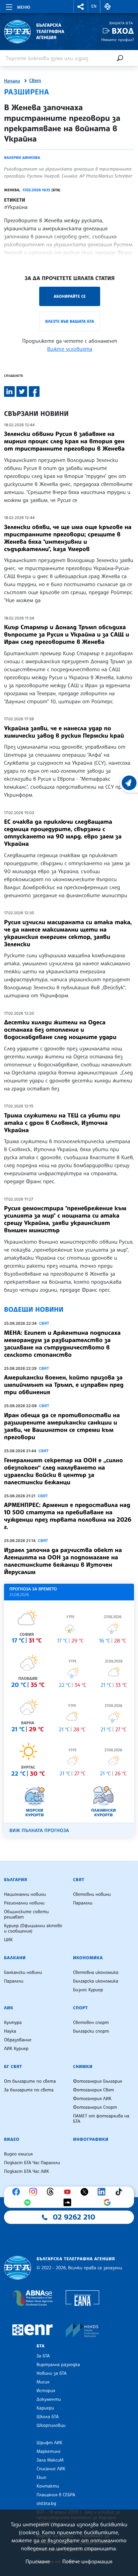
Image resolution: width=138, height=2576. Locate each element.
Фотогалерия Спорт (95, 2107)
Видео (12, 2139)
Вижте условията (70, 349)
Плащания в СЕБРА (56, 2495)
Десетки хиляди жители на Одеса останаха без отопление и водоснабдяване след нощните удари (60, 1030)
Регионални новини (24, 1903)
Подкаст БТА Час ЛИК (27, 2171)
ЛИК (9, 2008)
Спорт (80, 2008)
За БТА (43, 2356)
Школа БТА (48, 2417)
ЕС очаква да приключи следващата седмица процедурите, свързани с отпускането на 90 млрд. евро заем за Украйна (63, 833)
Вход (123, 31)
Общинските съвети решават (26, 1914)
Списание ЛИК (51, 2469)
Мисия (43, 2382)
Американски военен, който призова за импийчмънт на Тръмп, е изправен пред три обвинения (64, 1385)
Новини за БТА (52, 2373)
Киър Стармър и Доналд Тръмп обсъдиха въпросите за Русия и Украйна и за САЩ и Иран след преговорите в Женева (67, 634)
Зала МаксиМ (50, 2460)
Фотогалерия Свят (93, 2090)
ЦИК (8, 1940)
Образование (18, 2040)
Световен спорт (91, 2023)
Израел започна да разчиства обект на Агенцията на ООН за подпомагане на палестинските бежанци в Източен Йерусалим (63, 1561)
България (16, 1880)
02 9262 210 (74, 2217)
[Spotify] (29, 2203)
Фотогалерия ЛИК (92, 2099)
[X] (86, 2192)
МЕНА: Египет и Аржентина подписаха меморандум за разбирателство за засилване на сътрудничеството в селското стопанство (62, 1344)
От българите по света (30, 2081)
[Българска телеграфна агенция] (18, 2268)
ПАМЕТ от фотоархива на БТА (101, 2119)
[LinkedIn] (103, 2192)
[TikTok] (120, 2192)
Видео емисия (18, 2154)
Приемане (38, 2561)
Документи (49, 2399)
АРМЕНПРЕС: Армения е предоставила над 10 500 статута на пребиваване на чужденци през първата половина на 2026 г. (68, 1516)
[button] (81, 7)
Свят (35, 81)
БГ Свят (13, 2067)
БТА (41, 2346)
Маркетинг (48, 2452)
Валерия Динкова (22, 158)
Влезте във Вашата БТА (70, 321)
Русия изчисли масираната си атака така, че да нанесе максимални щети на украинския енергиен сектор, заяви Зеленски (68, 933)
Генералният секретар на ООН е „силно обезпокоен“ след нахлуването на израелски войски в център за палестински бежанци (63, 1471)
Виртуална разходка (58, 2365)
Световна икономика (96, 1973)
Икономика (88, 1958)
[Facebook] (18, 2192)
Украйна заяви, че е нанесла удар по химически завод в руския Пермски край (64, 732)
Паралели (83, 1903)
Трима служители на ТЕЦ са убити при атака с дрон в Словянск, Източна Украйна (62, 1123)
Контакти (48, 2486)
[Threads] (52, 2192)
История (46, 2391)
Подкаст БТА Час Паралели (32, 2163)
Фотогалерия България (98, 2081)
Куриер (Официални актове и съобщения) (33, 1928)
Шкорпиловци (51, 2425)
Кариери (45, 2408)
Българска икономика (96, 1981)
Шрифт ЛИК (49, 2443)
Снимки (83, 2067)
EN (94, 6)
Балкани (15, 1958)
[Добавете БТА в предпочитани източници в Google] (109, 2203)
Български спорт (91, 2031)
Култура (13, 2023)
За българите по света (29, 2090)
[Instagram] (35, 2192)
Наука (10, 2031)
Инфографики (91, 2139)
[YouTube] (69, 2192)
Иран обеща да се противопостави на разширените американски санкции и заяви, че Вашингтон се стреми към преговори (62, 1426)
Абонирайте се (70, 296)
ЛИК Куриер (16, 2049)
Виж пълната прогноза (39, 1831)
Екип (41, 2478)
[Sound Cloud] (69, 2203)
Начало (12, 81)
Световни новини (92, 1894)
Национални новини (25, 1894)
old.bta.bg (46, 2504)
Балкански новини (23, 1973)
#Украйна (16, 207)
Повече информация (87, 2561)
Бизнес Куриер (88, 1990)
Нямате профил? (118, 40)
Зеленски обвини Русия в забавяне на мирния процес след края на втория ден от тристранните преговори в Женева (64, 441)
